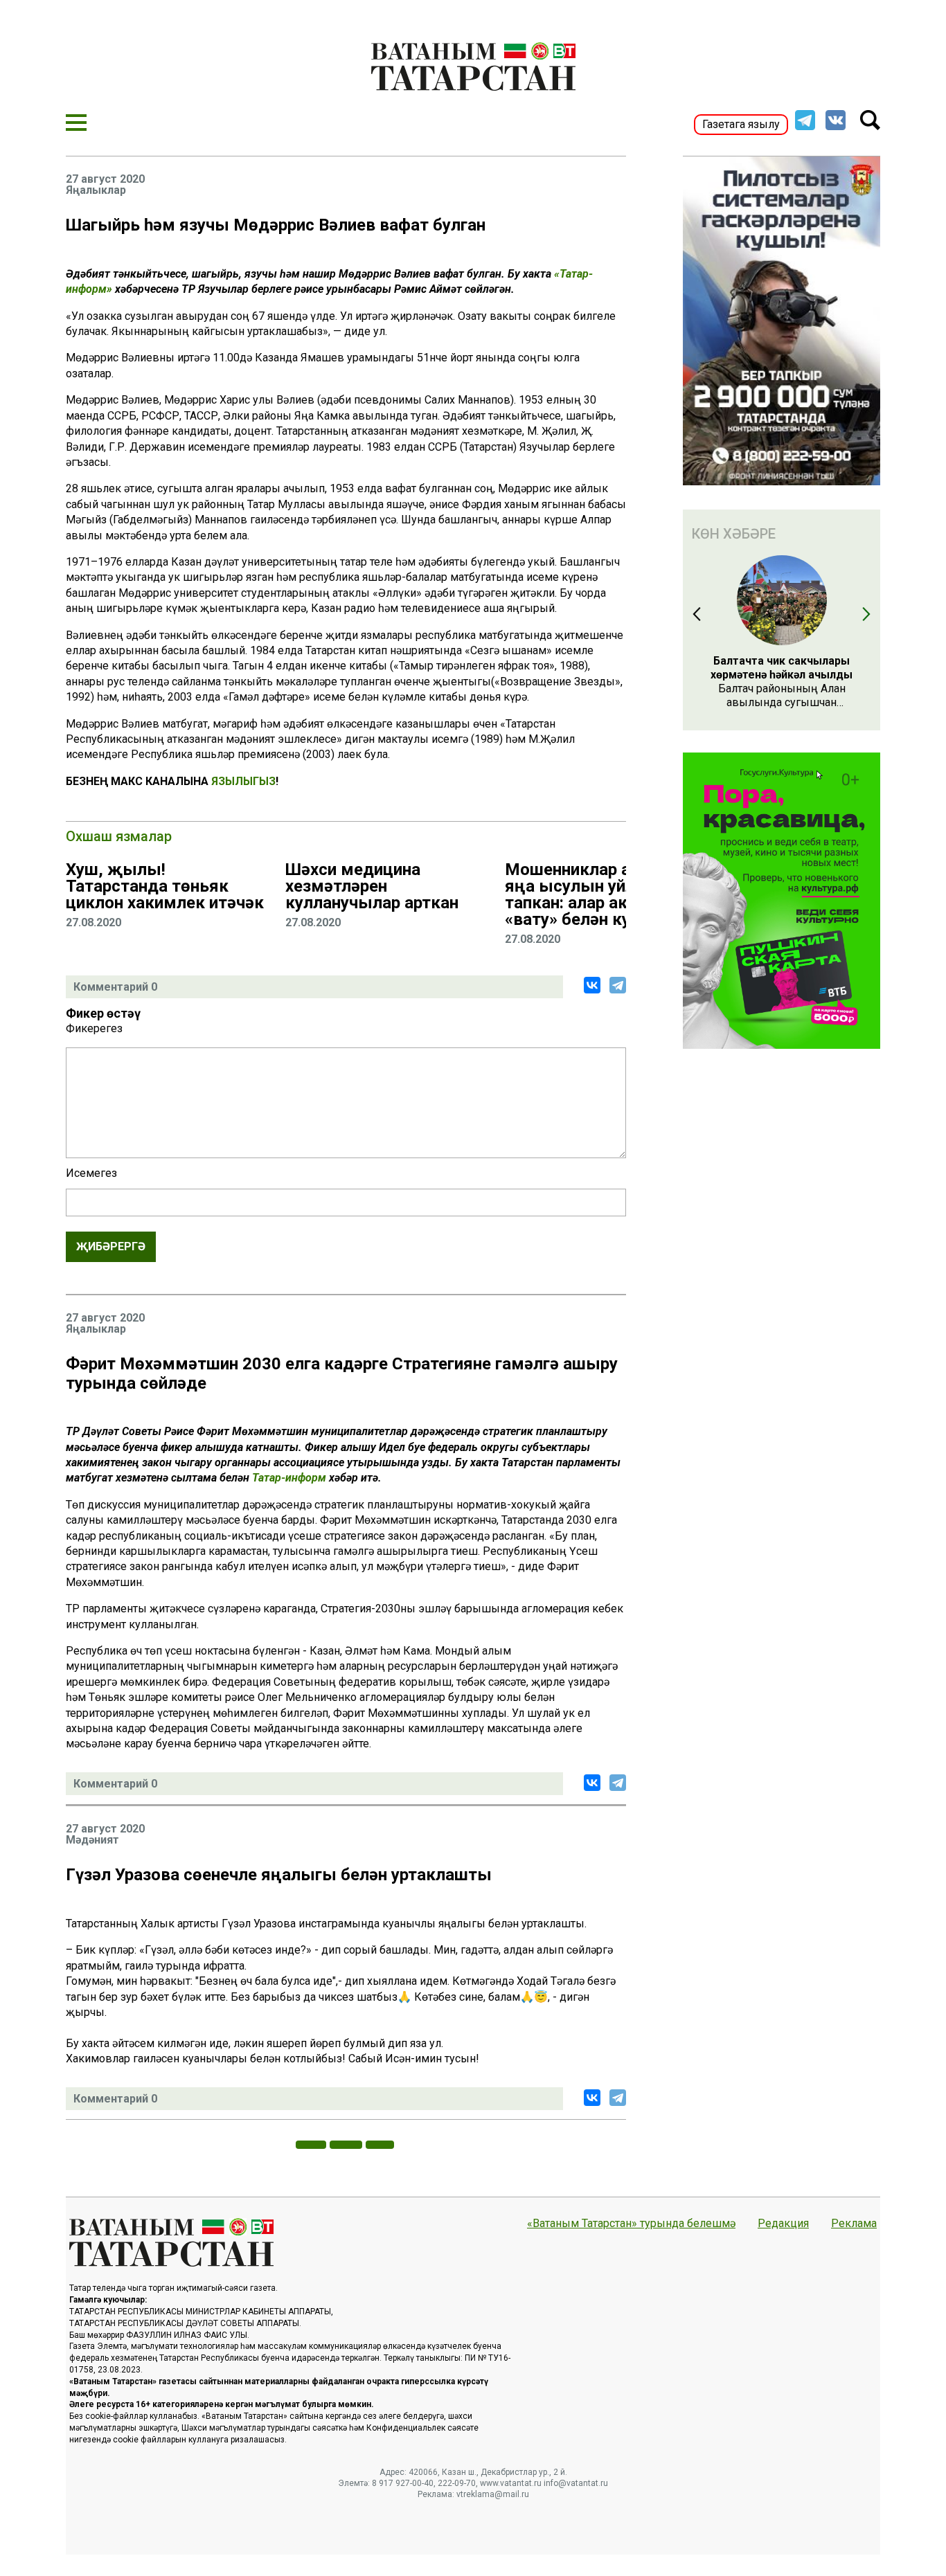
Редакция (783, 2224)
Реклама (854, 2224)
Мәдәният (92, 1840)
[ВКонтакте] (592, 985)
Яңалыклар (96, 190)
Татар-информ (289, 1478)
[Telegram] (618, 985)
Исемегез (91, 1173)
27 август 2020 (105, 179)
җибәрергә (111, 1246)
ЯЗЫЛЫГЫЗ (243, 781)
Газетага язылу (741, 124)
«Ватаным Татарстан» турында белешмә (631, 2224)
